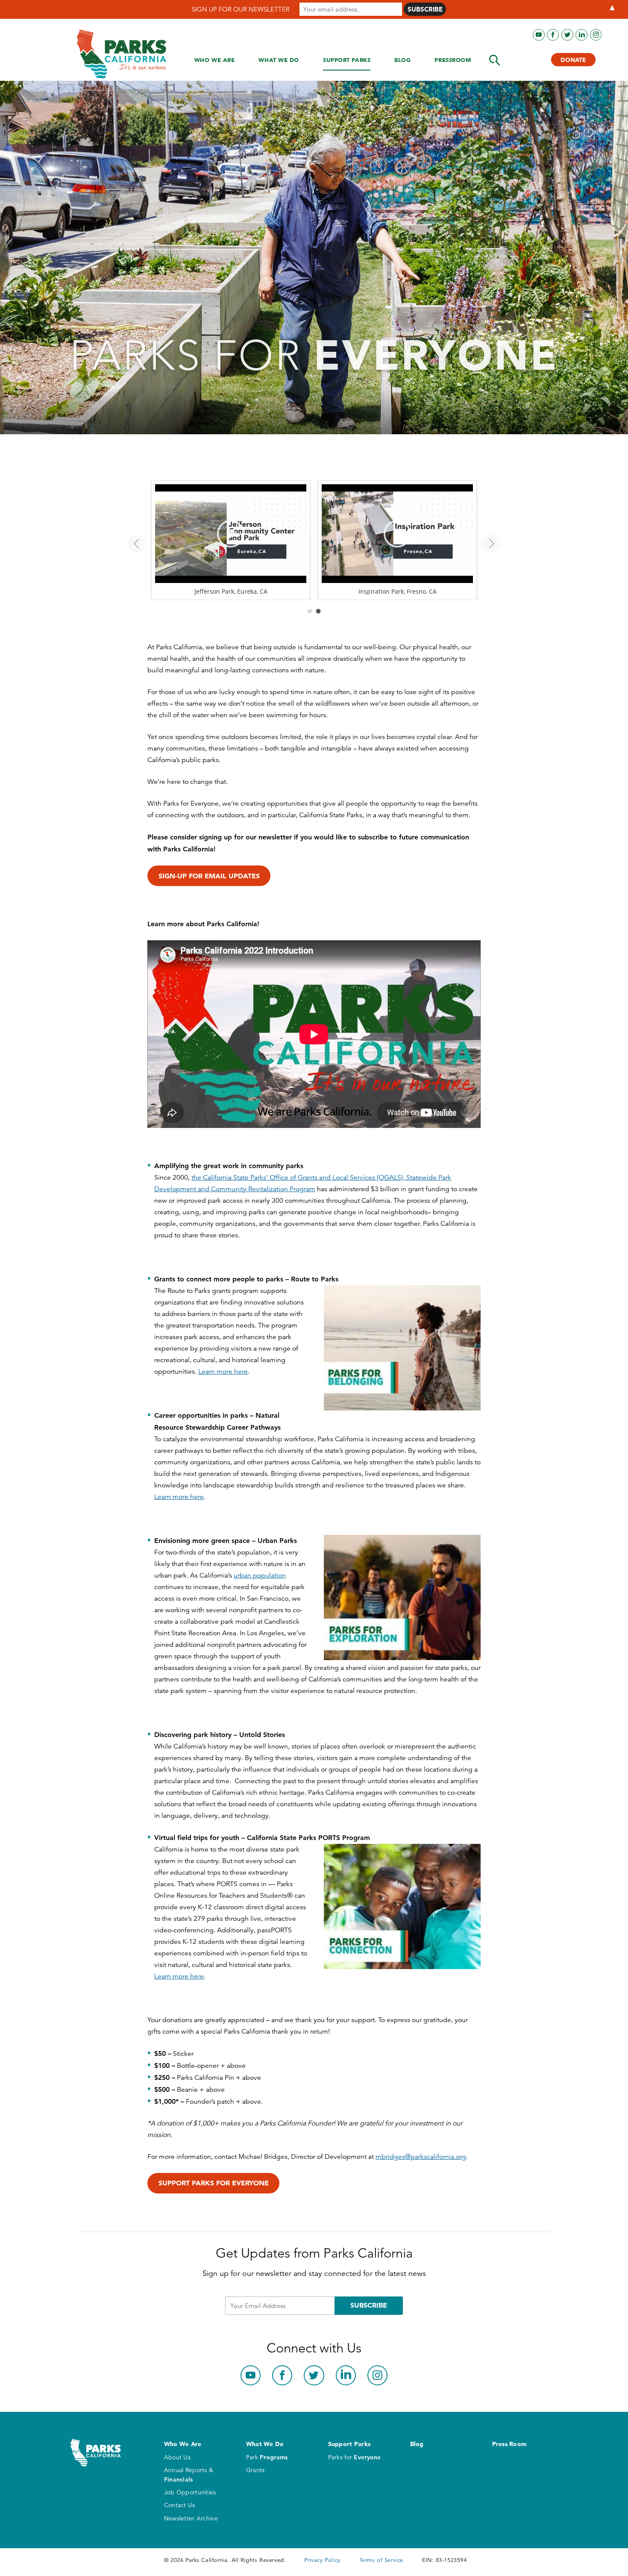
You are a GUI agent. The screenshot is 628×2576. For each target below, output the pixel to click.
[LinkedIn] (581, 35)
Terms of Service (381, 2560)
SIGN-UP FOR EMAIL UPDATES (209, 876)
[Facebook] (553, 35)
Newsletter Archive (191, 2518)
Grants (255, 2470)
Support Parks (347, 60)
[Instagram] (596, 35)
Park (267, 2457)
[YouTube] (539, 35)
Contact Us (180, 2505)
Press (453, 60)
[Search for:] (495, 60)
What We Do (279, 60)
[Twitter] (567, 35)
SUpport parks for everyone (214, 2183)
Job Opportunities (190, 2492)
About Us (177, 2457)
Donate (573, 60)
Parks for (355, 2457)
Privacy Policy (322, 2560)
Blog (402, 60)
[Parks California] (122, 54)
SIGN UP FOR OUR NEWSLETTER (241, 9)
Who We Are (215, 60)
